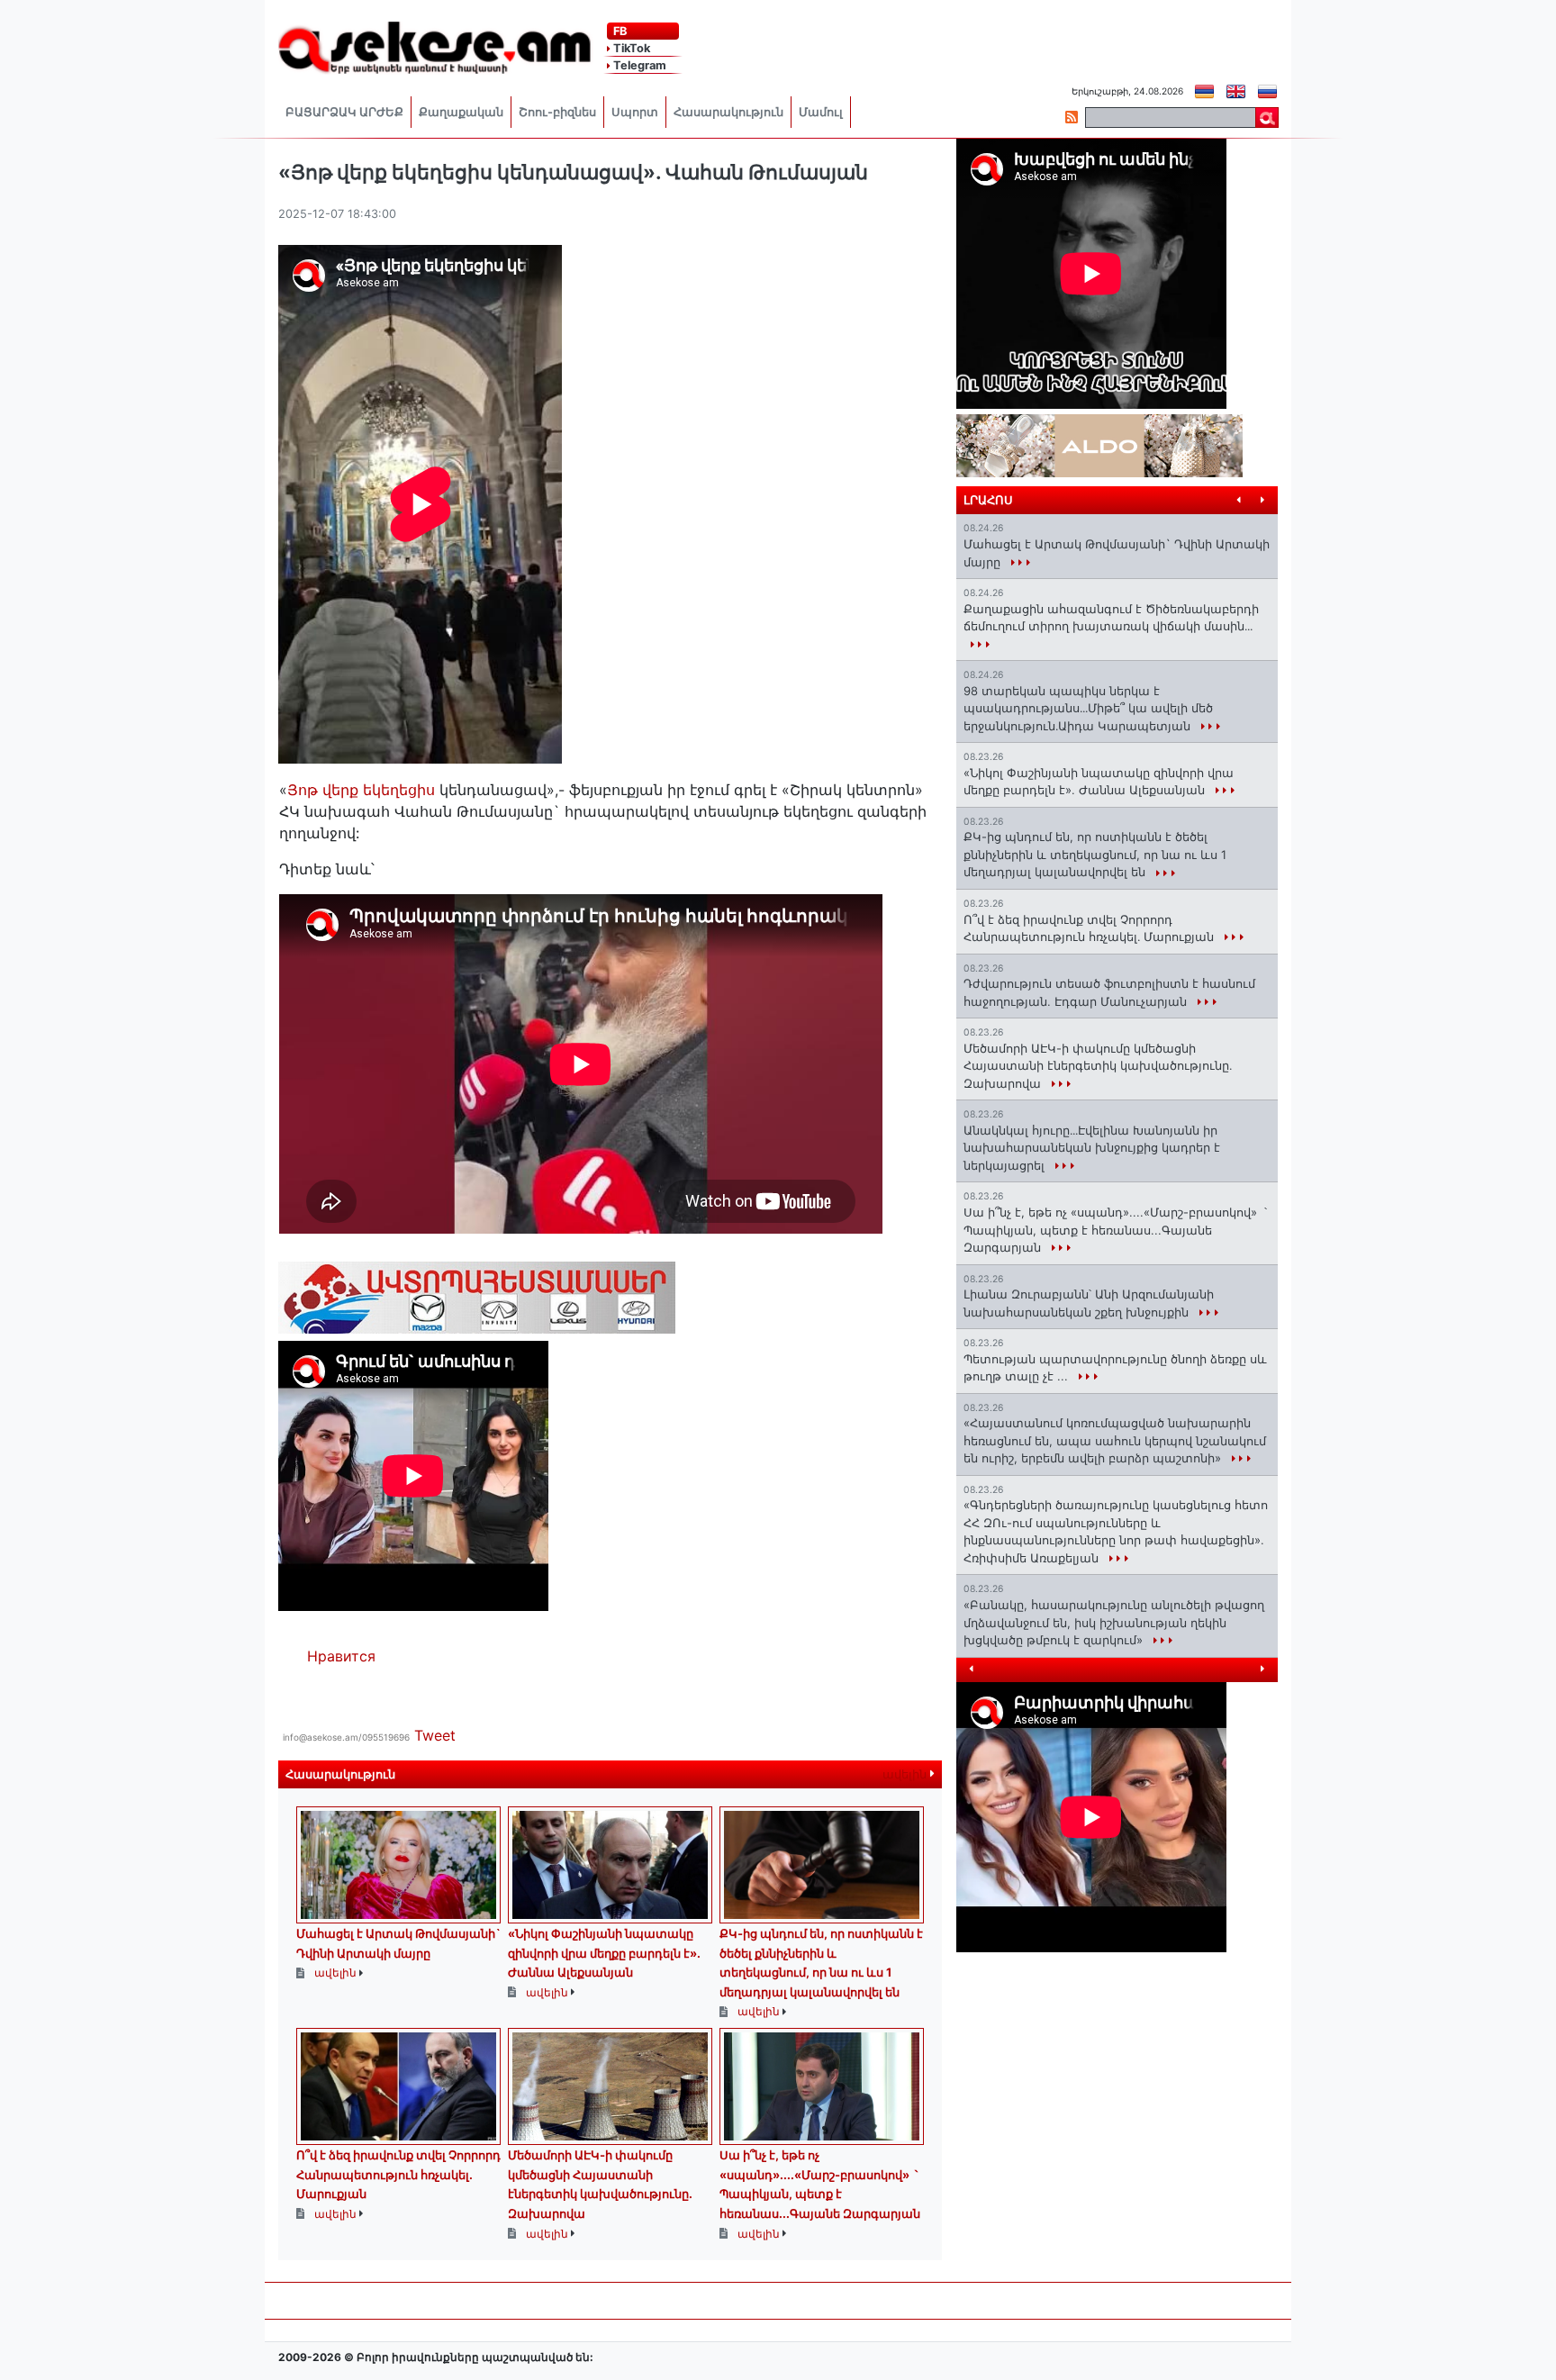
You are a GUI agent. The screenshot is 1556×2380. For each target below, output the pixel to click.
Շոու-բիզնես (557, 112)
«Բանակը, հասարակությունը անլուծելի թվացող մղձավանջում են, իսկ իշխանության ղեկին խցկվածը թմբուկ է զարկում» (1114, 1622)
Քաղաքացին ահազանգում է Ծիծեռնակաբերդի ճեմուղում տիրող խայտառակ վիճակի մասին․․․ (1111, 618)
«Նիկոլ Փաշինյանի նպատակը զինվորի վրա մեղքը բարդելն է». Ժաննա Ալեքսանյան (604, 1953)
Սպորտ (635, 112)
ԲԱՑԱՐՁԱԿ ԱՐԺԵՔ (344, 112)
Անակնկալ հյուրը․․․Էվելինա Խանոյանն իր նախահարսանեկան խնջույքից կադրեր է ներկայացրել (1092, 1148)
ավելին (906, 1774)
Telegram (638, 65)
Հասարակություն (728, 112)
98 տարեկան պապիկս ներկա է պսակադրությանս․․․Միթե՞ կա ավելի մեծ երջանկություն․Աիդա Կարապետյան (1088, 708)
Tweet (435, 1735)
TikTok (630, 48)
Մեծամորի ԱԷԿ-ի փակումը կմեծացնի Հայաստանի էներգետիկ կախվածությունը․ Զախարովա (1098, 1066)
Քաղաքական (461, 112)
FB (619, 31)
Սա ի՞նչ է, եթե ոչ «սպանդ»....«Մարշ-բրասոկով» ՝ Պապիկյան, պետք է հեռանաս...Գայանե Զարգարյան (1115, 1230)
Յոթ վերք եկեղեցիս (361, 790)
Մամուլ (821, 112)
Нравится (341, 1656)
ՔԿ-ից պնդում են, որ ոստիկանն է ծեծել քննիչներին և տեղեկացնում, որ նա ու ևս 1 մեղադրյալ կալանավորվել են (1095, 854)
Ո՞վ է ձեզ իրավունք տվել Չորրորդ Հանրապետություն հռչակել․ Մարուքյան (398, 2174)
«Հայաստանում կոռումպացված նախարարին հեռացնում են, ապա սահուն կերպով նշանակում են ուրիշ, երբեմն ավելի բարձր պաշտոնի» (1115, 1440)
